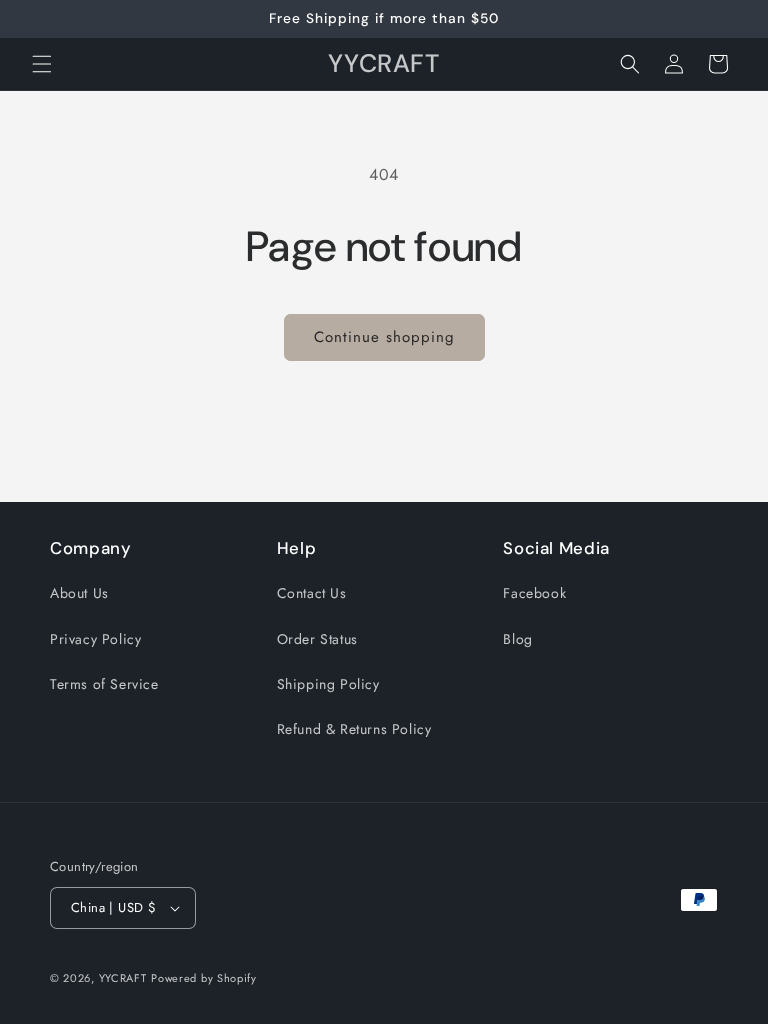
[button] (42, 64)
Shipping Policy (328, 684)
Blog (517, 639)
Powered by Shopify (204, 978)
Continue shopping (384, 337)
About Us (79, 593)
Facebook (534, 593)
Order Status (317, 639)
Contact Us (312, 593)
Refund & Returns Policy (354, 729)
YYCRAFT (123, 978)
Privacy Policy (95, 639)
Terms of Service (104, 684)
